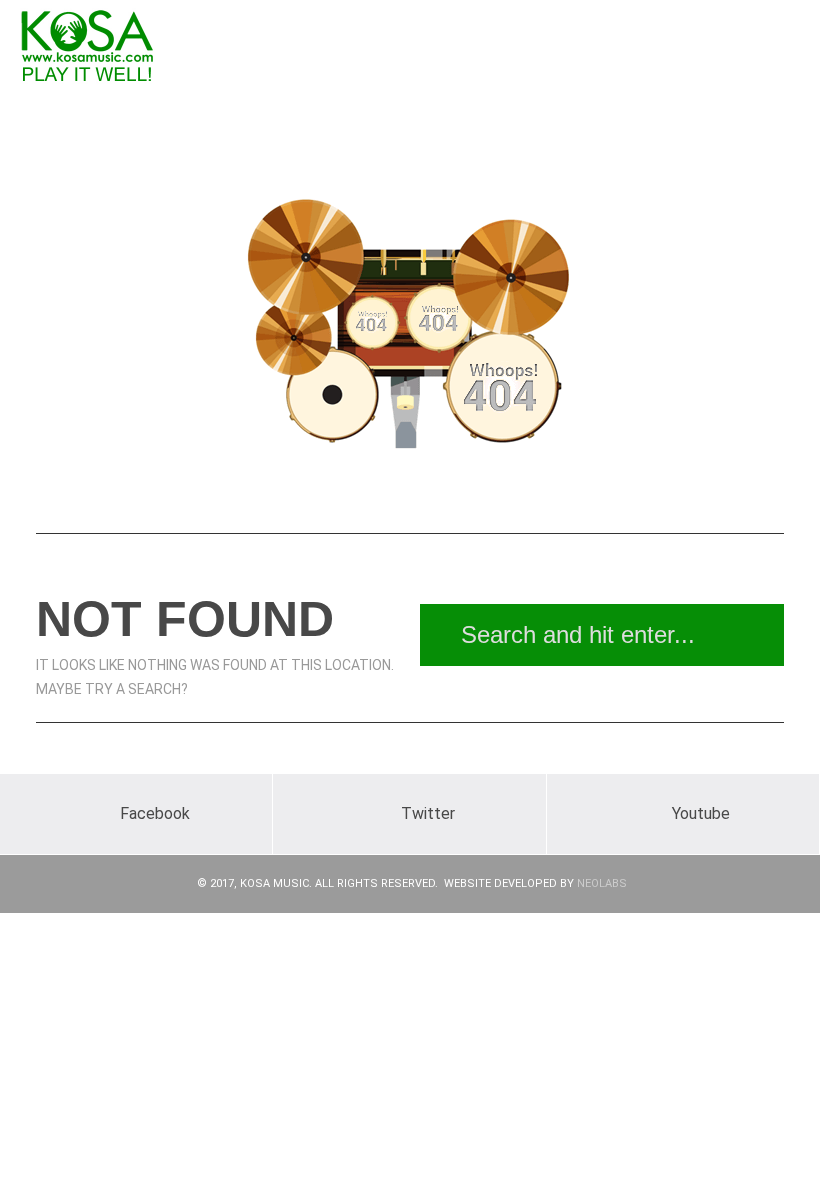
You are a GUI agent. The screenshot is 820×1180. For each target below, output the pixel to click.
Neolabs (602, 883)
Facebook (155, 813)
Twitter (428, 813)
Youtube (701, 813)
